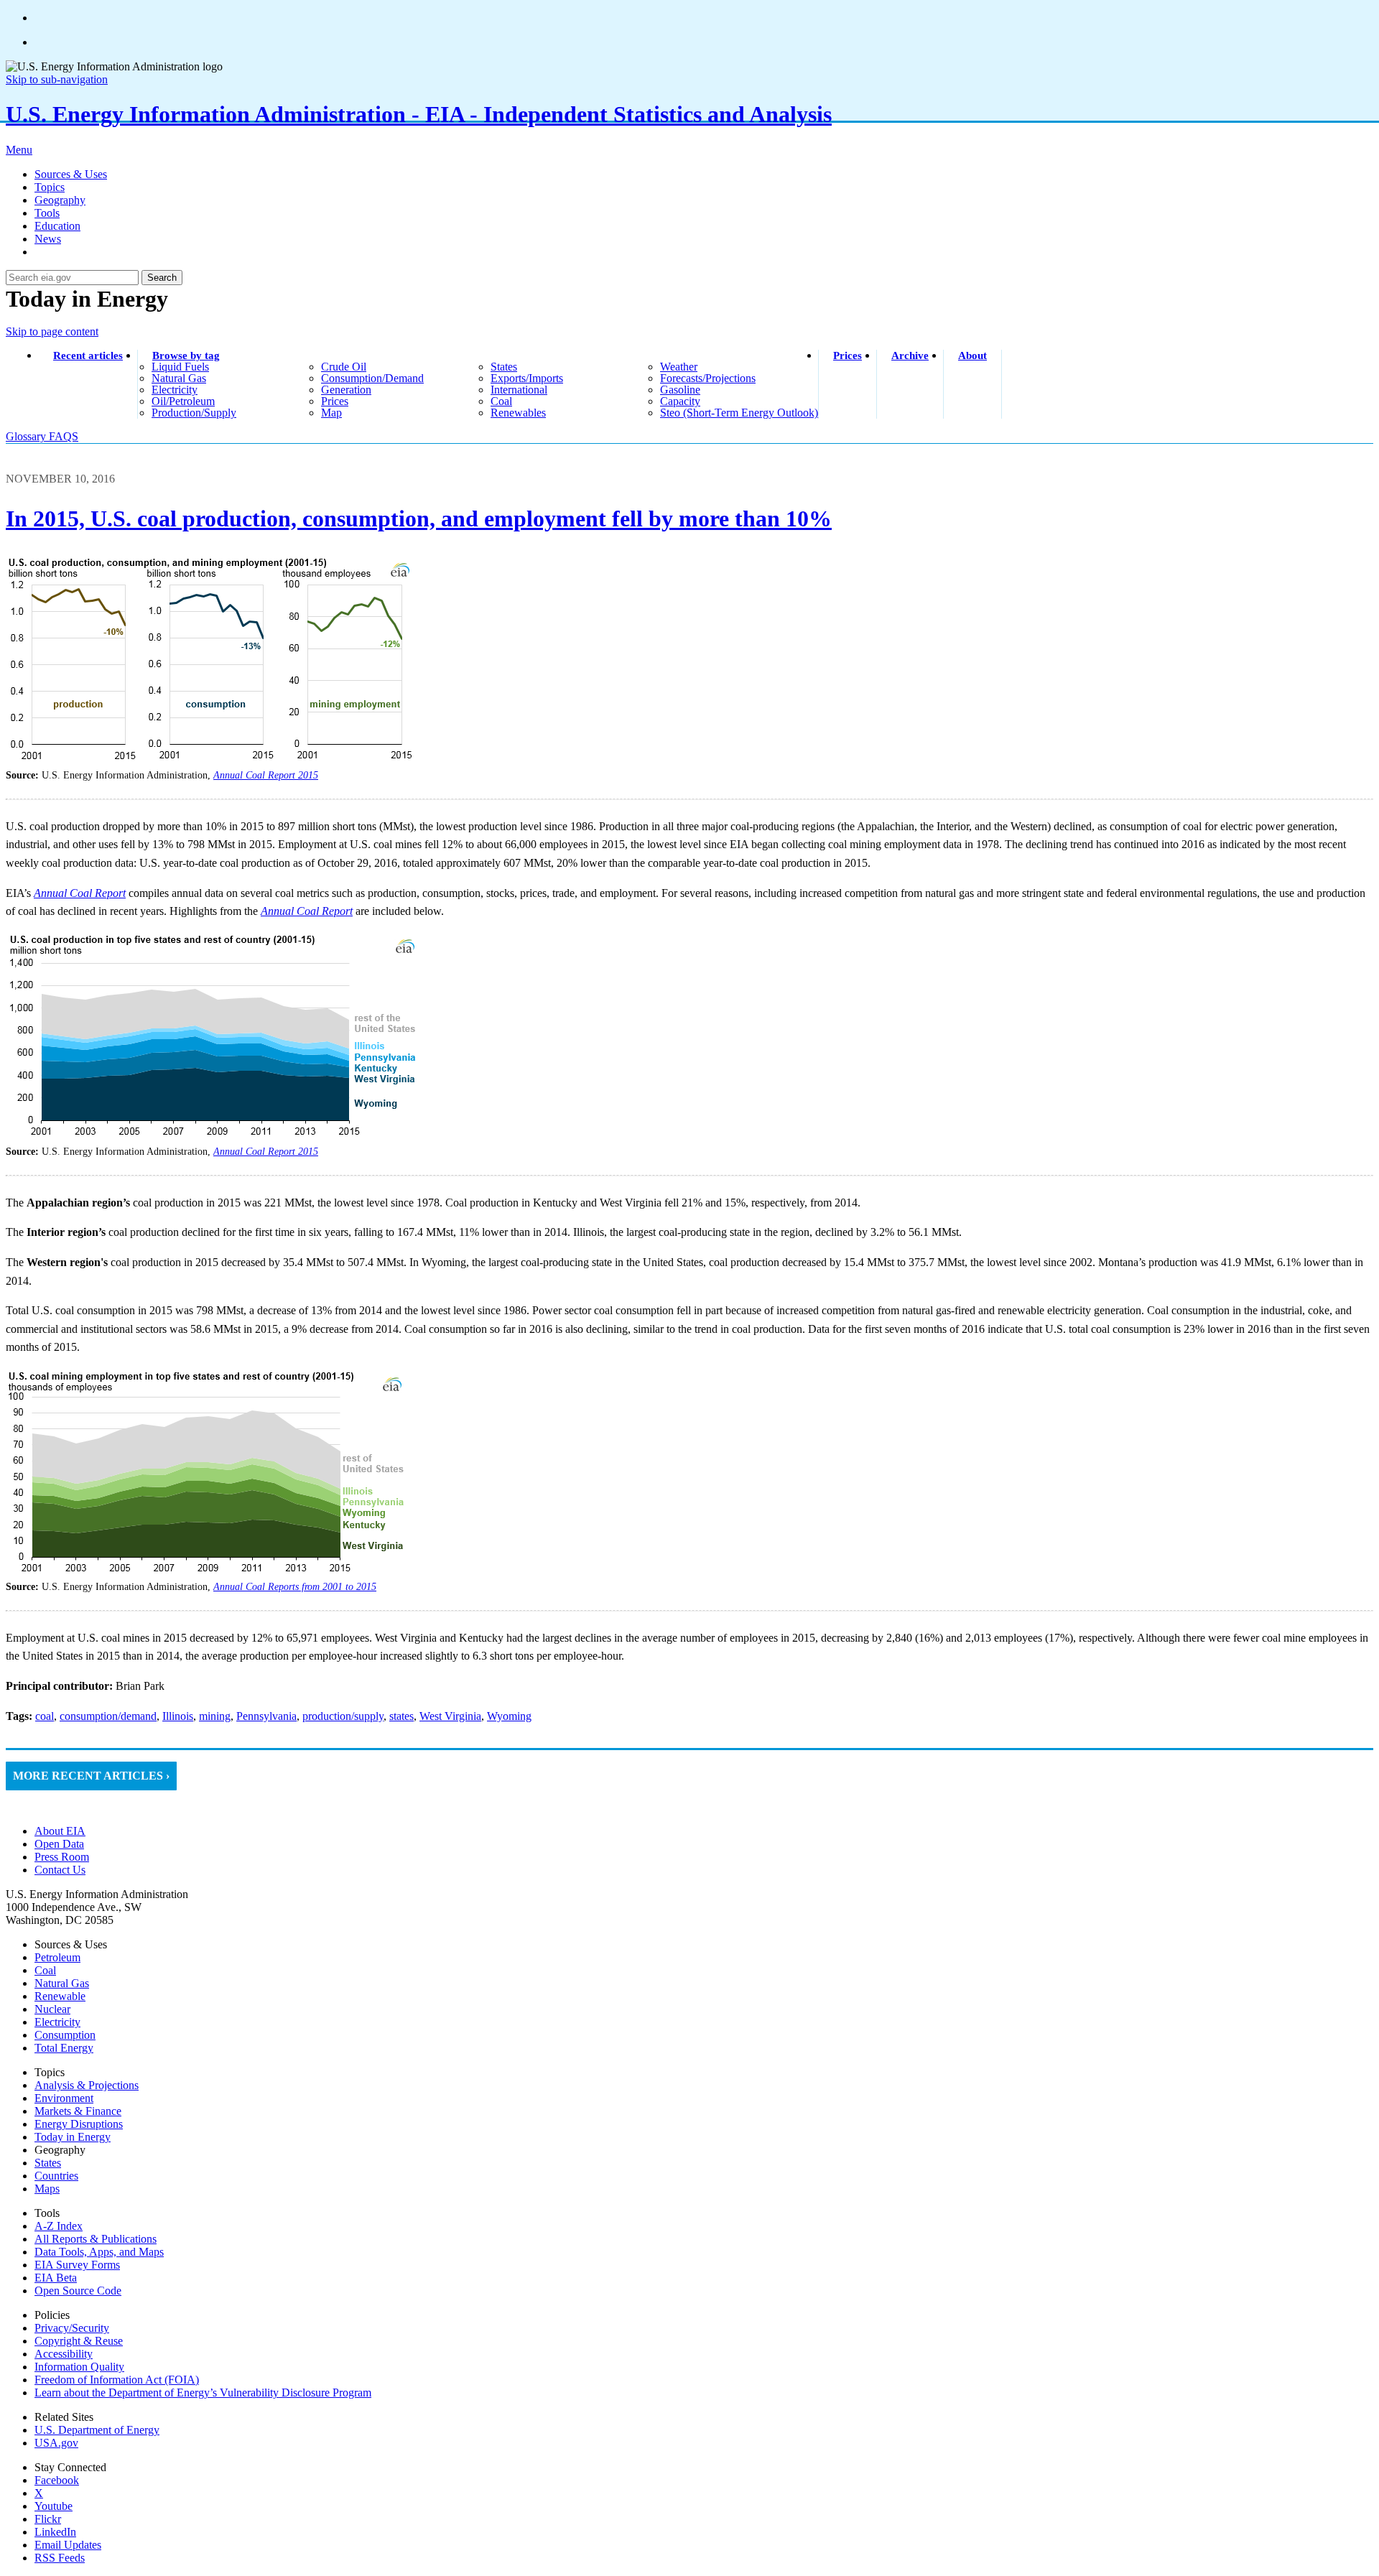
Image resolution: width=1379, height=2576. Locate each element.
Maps (47, 2189)
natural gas (179, 378)
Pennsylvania (266, 1716)
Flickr (48, 2519)
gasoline (680, 390)
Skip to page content (52, 331)
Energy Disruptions (79, 2124)
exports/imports (527, 378)
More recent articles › (91, 1776)
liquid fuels (180, 367)
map (331, 413)
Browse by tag (186, 355)
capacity (680, 401)
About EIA (60, 1831)
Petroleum (57, 1957)
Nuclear (52, 2009)
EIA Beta (56, 2278)
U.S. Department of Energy (97, 2430)
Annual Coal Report (307, 911)
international (519, 390)
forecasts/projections (708, 378)
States (48, 2163)
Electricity (57, 2022)
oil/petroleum (183, 401)
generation (346, 390)
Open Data (59, 1844)
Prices (848, 355)
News (48, 239)
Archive (910, 355)
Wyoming (509, 1716)
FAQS (64, 436)
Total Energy (64, 2048)
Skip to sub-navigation (57, 79)
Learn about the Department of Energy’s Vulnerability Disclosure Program (203, 2393)
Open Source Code (78, 2291)
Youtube (54, 2506)
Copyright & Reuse (79, 2341)
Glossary (27, 436)
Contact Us (60, 1870)
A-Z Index (59, 2226)
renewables (518, 413)
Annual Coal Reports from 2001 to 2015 (295, 1587)
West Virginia (450, 1716)
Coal (45, 1970)
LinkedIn (55, 2532)
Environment (64, 2098)
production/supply (194, 413)
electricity (175, 390)
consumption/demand (372, 378)
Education (57, 226)
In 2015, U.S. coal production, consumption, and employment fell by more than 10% (419, 519)
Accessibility (64, 2354)
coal (501, 401)
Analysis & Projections (87, 2085)
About (972, 355)
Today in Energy (73, 2137)
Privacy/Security (72, 2328)
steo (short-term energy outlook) (739, 413)
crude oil (344, 367)
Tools (47, 213)
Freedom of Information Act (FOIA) (117, 2380)
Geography (60, 200)
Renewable (60, 1996)
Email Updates (68, 2545)
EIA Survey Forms (77, 2265)
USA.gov (56, 2443)
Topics (50, 187)
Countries (56, 2176)
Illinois (178, 1716)
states (504, 367)
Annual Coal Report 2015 (266, 775)
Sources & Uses (71, 174)
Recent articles (88, 355)
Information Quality (79, 2367)
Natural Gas (62, 1983)
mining (215, 1716)
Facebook (57, 2480)
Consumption (65, 2035)
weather (679, 367)
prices (335, 401)
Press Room (62, 1857)
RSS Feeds (60, 2558)
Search (162, 278)
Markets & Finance (78, 2111)
